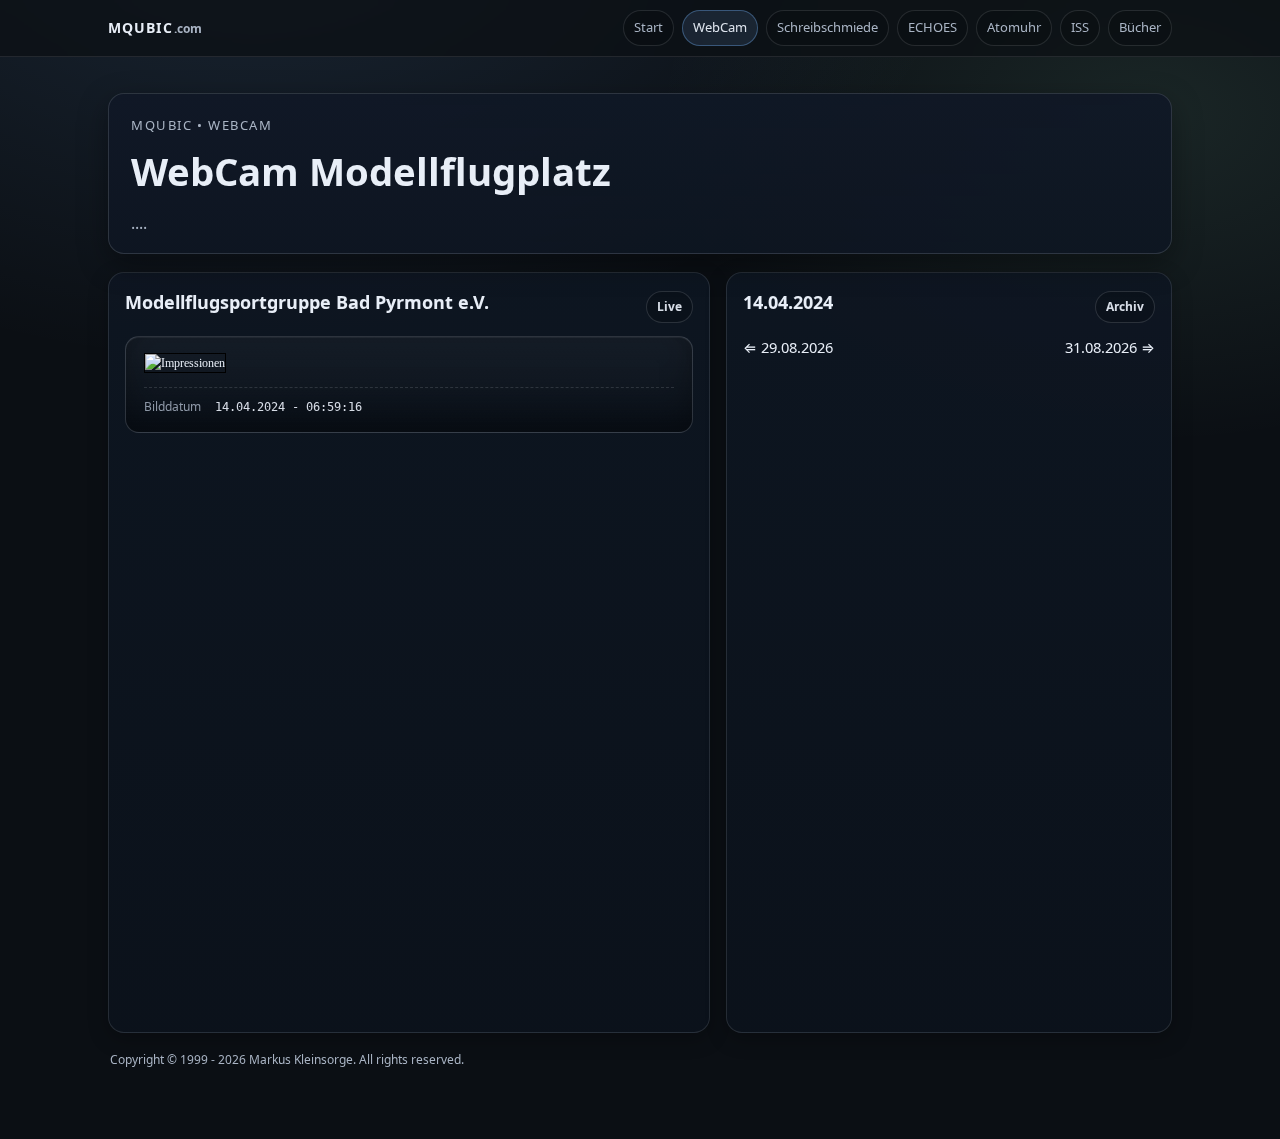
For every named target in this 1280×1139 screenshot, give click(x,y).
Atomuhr (1014, 27)
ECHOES (932, 27)
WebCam (720, 27)
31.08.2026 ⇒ (1110, 347)
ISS (1080, 27)
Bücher (1140, 27)
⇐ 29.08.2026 (788, 347)
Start (648, 27)
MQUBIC (155, 27)
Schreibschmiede (827, 27)
